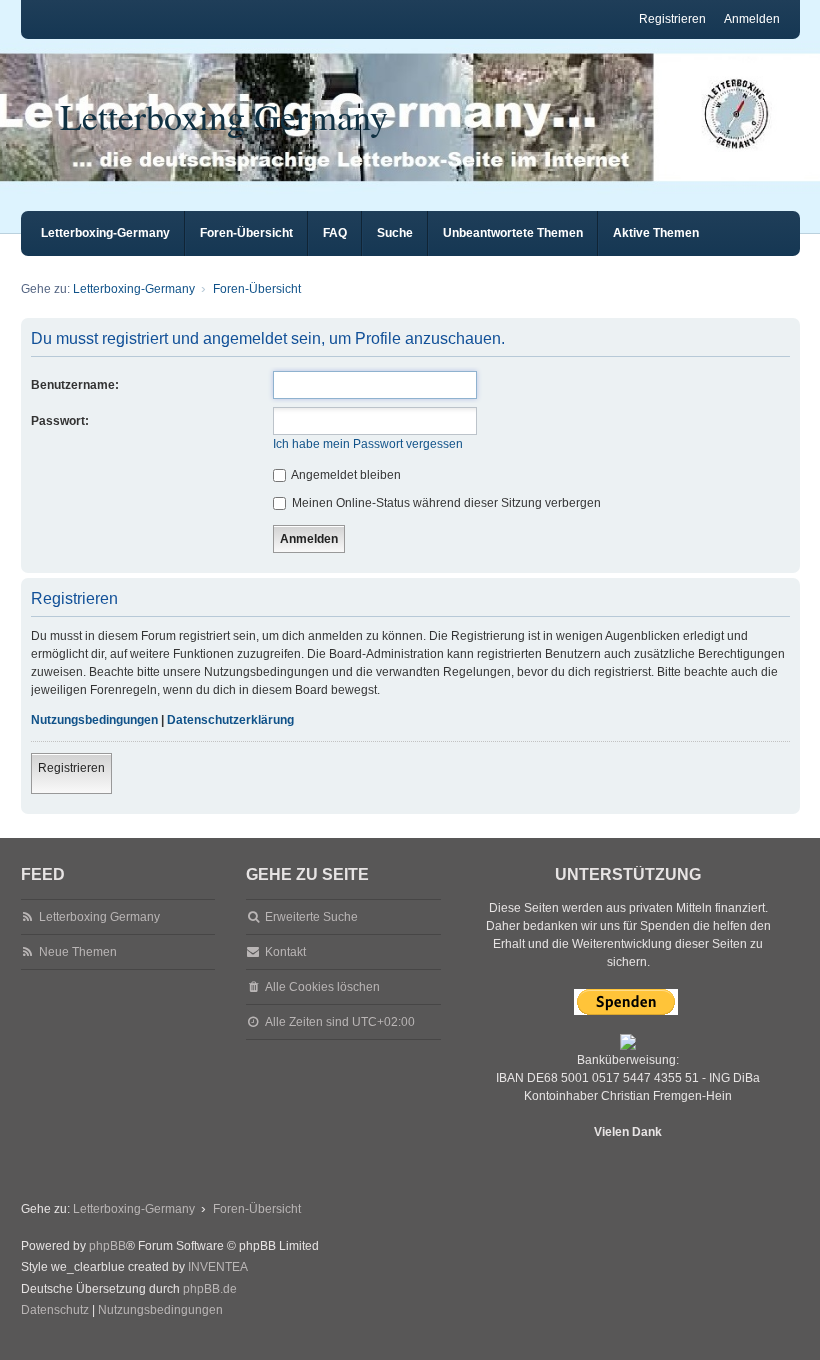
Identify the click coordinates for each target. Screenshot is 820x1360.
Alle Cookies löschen (322, 987)
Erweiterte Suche (311, 917)
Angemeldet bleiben (345, 475)
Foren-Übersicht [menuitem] (246, 233)
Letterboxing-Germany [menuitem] (105, 233)
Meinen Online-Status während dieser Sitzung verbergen (445, 503)
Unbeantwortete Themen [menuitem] (513, 233)
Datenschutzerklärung (230, 720)
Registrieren (71, 768)
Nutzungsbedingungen (94, 720)
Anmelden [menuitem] (752, 19)
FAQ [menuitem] (335, 233)
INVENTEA (218, 1267)
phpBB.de (210, 1289)
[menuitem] (55, 1311)
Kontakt (285, 952)
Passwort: (60, 421)
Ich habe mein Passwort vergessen (368, 444)
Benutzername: (75, 385)
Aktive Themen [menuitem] (656, 233)
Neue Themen (78, 952)
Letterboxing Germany (224, 116)
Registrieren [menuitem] (672, 19)
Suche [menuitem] (395, 233)
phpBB (107, 1246)
